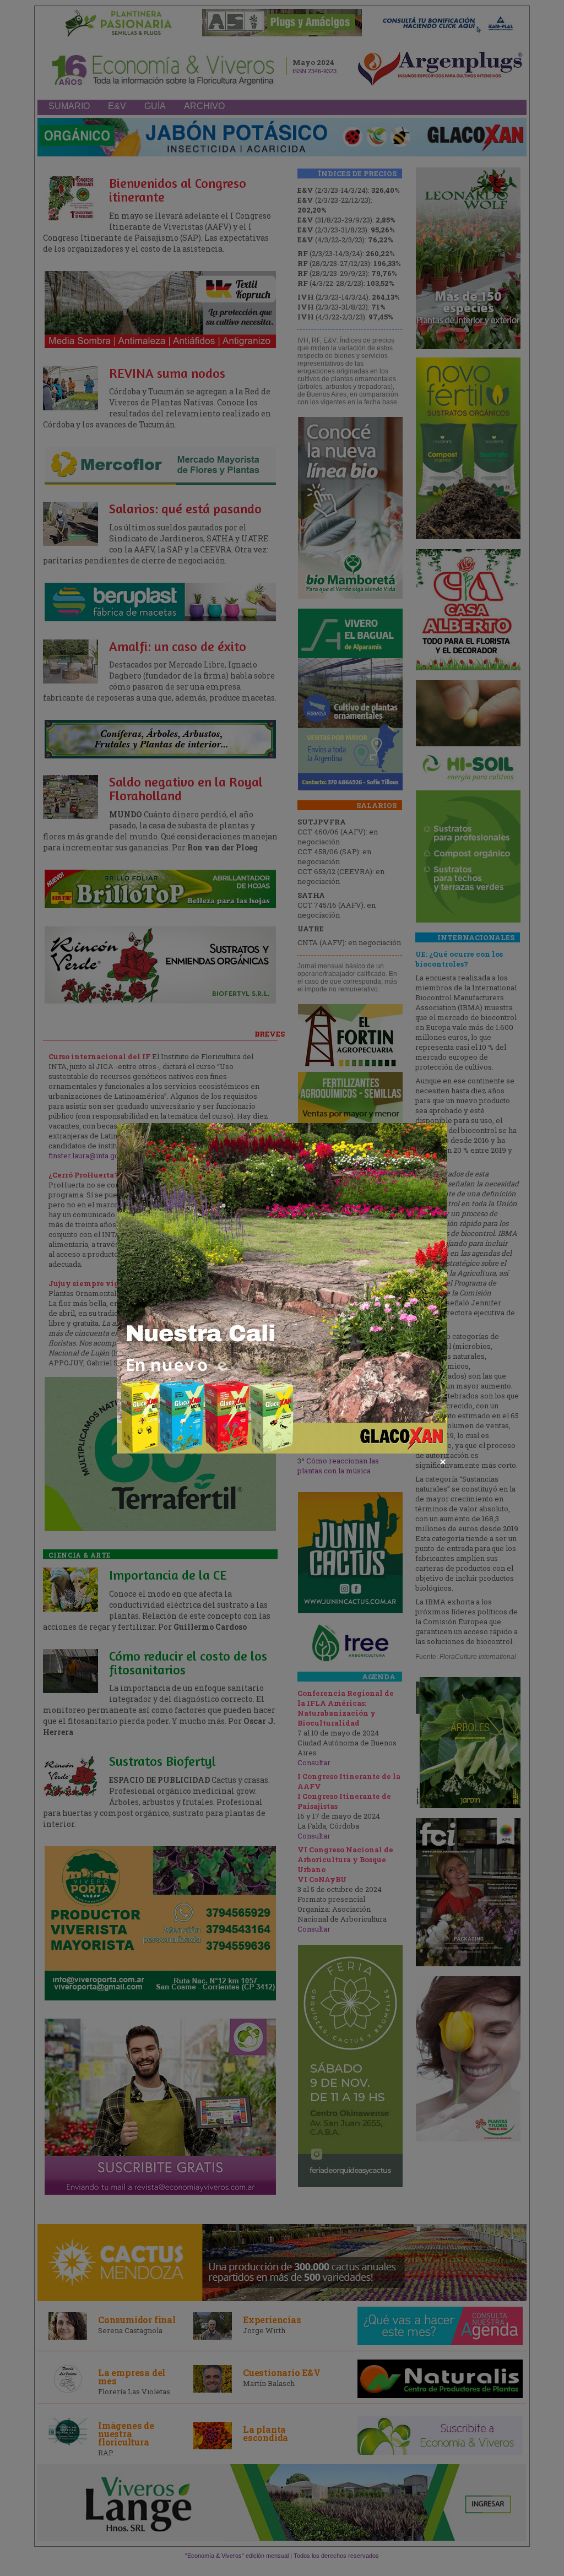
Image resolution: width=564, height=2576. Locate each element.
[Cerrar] (443, 1462)
